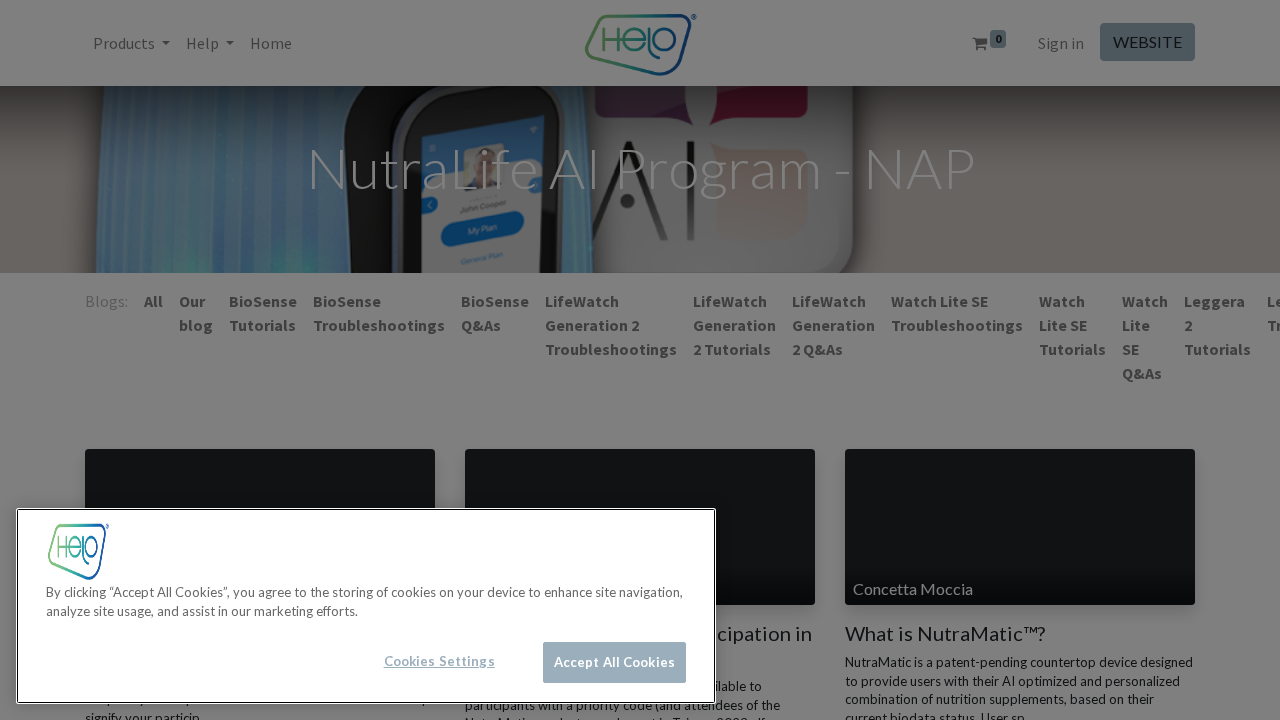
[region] (366, 606)
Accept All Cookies (614, 662)
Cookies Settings (439, 661)
